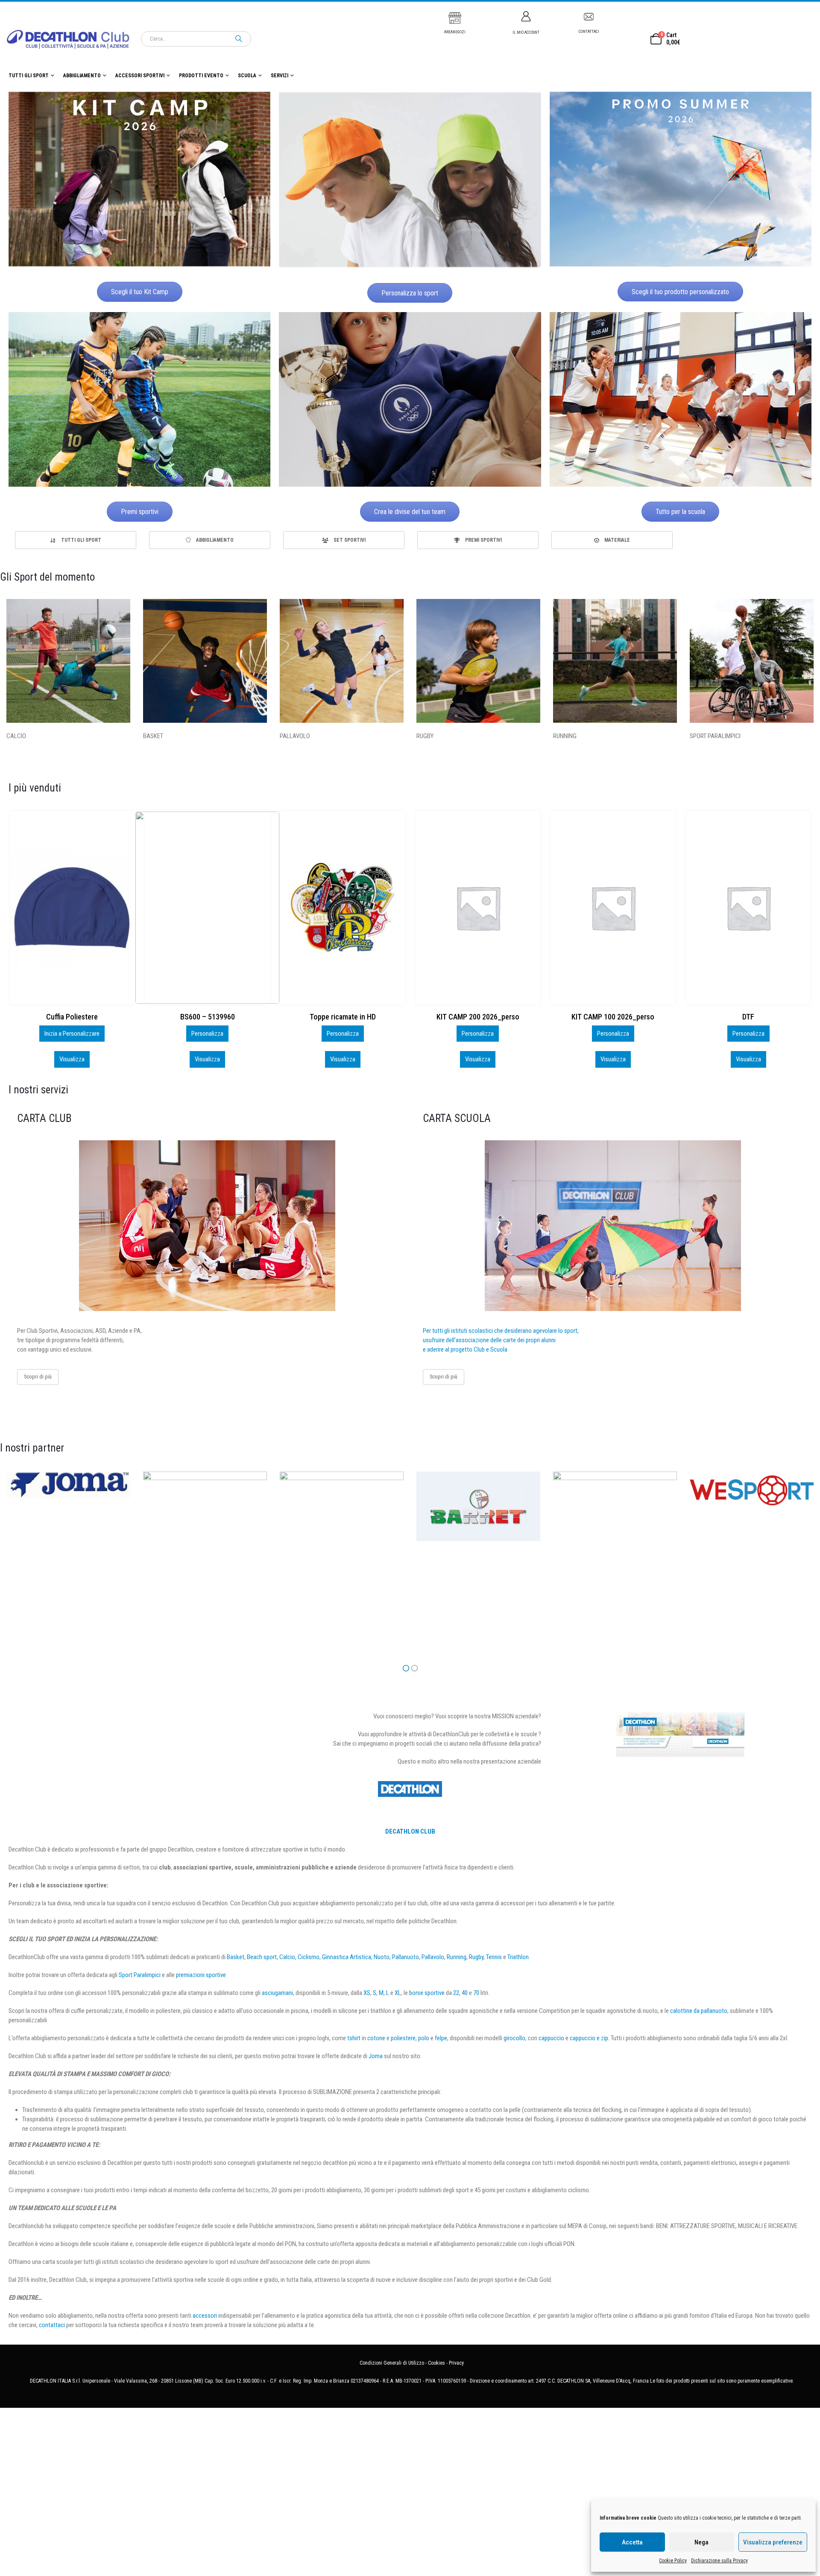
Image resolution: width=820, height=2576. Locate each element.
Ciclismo (309, 1957)
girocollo (514, 2038)
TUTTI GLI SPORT (29, 76)
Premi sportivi (140, 512)
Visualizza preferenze (773, 2542)
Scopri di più (38, 1377)
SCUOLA (247, 76)
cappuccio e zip (589, 2038)
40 (465, 1993)
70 (476, 1993)
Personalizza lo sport (410, 293)
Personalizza (72, 1034)
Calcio (287, 1957)
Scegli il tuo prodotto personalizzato (680, 292)
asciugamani (277, 1993)
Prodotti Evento (201, 76)
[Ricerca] (239, 39)
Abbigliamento (82, 76)
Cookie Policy (673, 2561)
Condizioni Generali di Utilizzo (392, 2363)
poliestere (403, 2038)
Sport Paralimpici (140, 1975)
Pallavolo (433, 1957)
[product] (72, 908)
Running (457, 1957)
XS (367, 1993)
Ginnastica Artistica (347, 1957)
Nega (701, 2542)
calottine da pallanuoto (699, 2011)
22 (456, 1993)
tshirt (354, 2038)
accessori (205, 2316)
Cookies (436, 2363)
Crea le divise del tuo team (410, 512)
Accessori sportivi (140, 76)
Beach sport (262, 1957)
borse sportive (427, 1993)
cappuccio (551, 2038)
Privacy (456, 2363)
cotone (376, 2038)
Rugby (476, 1957)
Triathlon (518, 1957)
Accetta (632, 2542)
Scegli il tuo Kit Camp (140, 292)
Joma (376, 2056)
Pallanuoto (406, 1957)
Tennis (494, 1957)
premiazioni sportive (201, 1975)
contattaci (52, 2325)
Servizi (280, 76)
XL (398, 1993)
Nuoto (382, 1957)
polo (424, 2038)
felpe (441, 2038)
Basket (236, 1957)
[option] (76, 540)
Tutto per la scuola (680, 512)
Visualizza (72, 1059)
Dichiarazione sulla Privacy (719, 2561)
